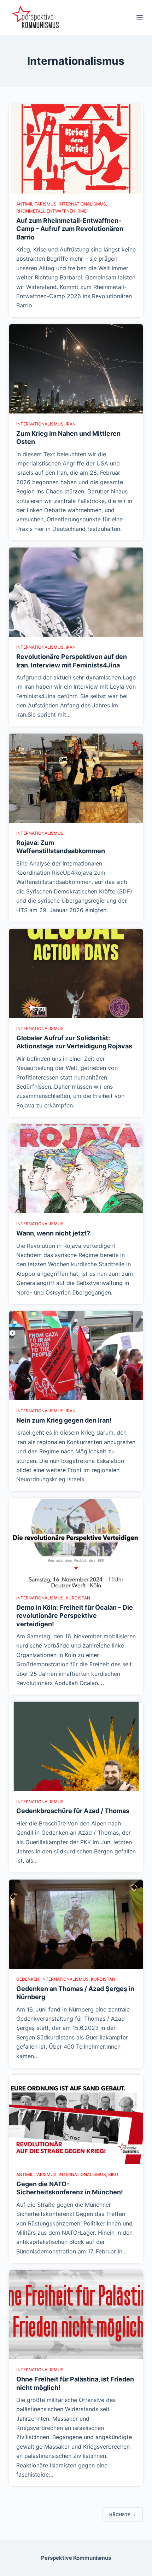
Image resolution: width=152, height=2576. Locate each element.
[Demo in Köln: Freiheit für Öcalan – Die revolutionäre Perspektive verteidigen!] (76, 1543)
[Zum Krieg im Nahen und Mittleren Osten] (76, 369)
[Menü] (140, 18)
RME (82, 211)
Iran (71, 424)
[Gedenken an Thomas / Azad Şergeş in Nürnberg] (76, 1924)
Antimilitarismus (36, 204)
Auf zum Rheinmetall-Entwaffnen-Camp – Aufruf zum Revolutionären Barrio (70, 229)
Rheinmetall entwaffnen (46, 211)
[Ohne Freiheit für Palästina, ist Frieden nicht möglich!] (76, 2315)
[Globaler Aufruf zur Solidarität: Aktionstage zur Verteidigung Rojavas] (76, 973)
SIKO (113, 2174)
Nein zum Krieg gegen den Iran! (64, 1420)
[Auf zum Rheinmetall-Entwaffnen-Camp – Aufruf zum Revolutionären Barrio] (76, 149)
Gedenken (28, 1979)
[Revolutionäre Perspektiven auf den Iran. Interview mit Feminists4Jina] (76, 592)
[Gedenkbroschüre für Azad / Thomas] (76, 1746)
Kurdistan (78, 1598)
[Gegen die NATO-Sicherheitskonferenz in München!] (76, 2119)
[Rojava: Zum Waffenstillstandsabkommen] (76, 778)
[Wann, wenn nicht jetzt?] (76, 1169)
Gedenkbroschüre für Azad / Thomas (73, 1811)
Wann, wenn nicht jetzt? (53, 1233)
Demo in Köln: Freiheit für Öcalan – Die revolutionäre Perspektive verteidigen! (75, 1616)
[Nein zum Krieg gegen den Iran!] (76, 1356)
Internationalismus (82, 204)
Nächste (120, 2515)
